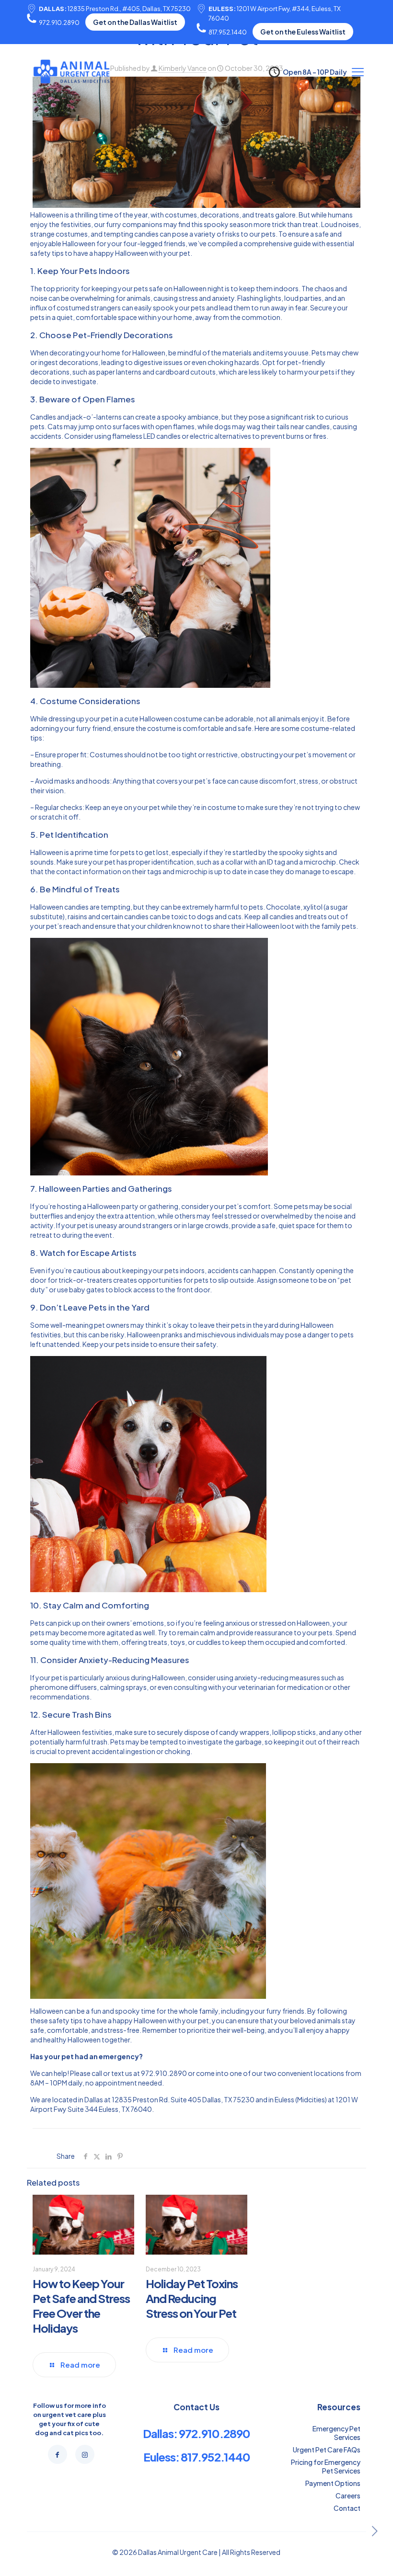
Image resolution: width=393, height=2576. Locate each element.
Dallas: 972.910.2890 (196, 2433)
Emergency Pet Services (336, 2433)
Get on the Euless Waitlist (303, 32)
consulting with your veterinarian (224, 1687)
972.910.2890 (59, 23)
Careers (348, 2496)
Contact (347, 2508)
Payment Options (333, 2483)
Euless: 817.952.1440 (197, 2457)
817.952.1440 (228, 32)
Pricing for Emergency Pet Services (326, 2466)
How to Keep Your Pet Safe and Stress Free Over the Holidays (81, 2306)
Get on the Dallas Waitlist (135, 22)
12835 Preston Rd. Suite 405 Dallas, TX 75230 (183, 2099)
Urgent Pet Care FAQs (327, 2450)
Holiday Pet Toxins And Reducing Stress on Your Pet (192, 2298)
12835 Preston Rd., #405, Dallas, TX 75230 (115, 9)
